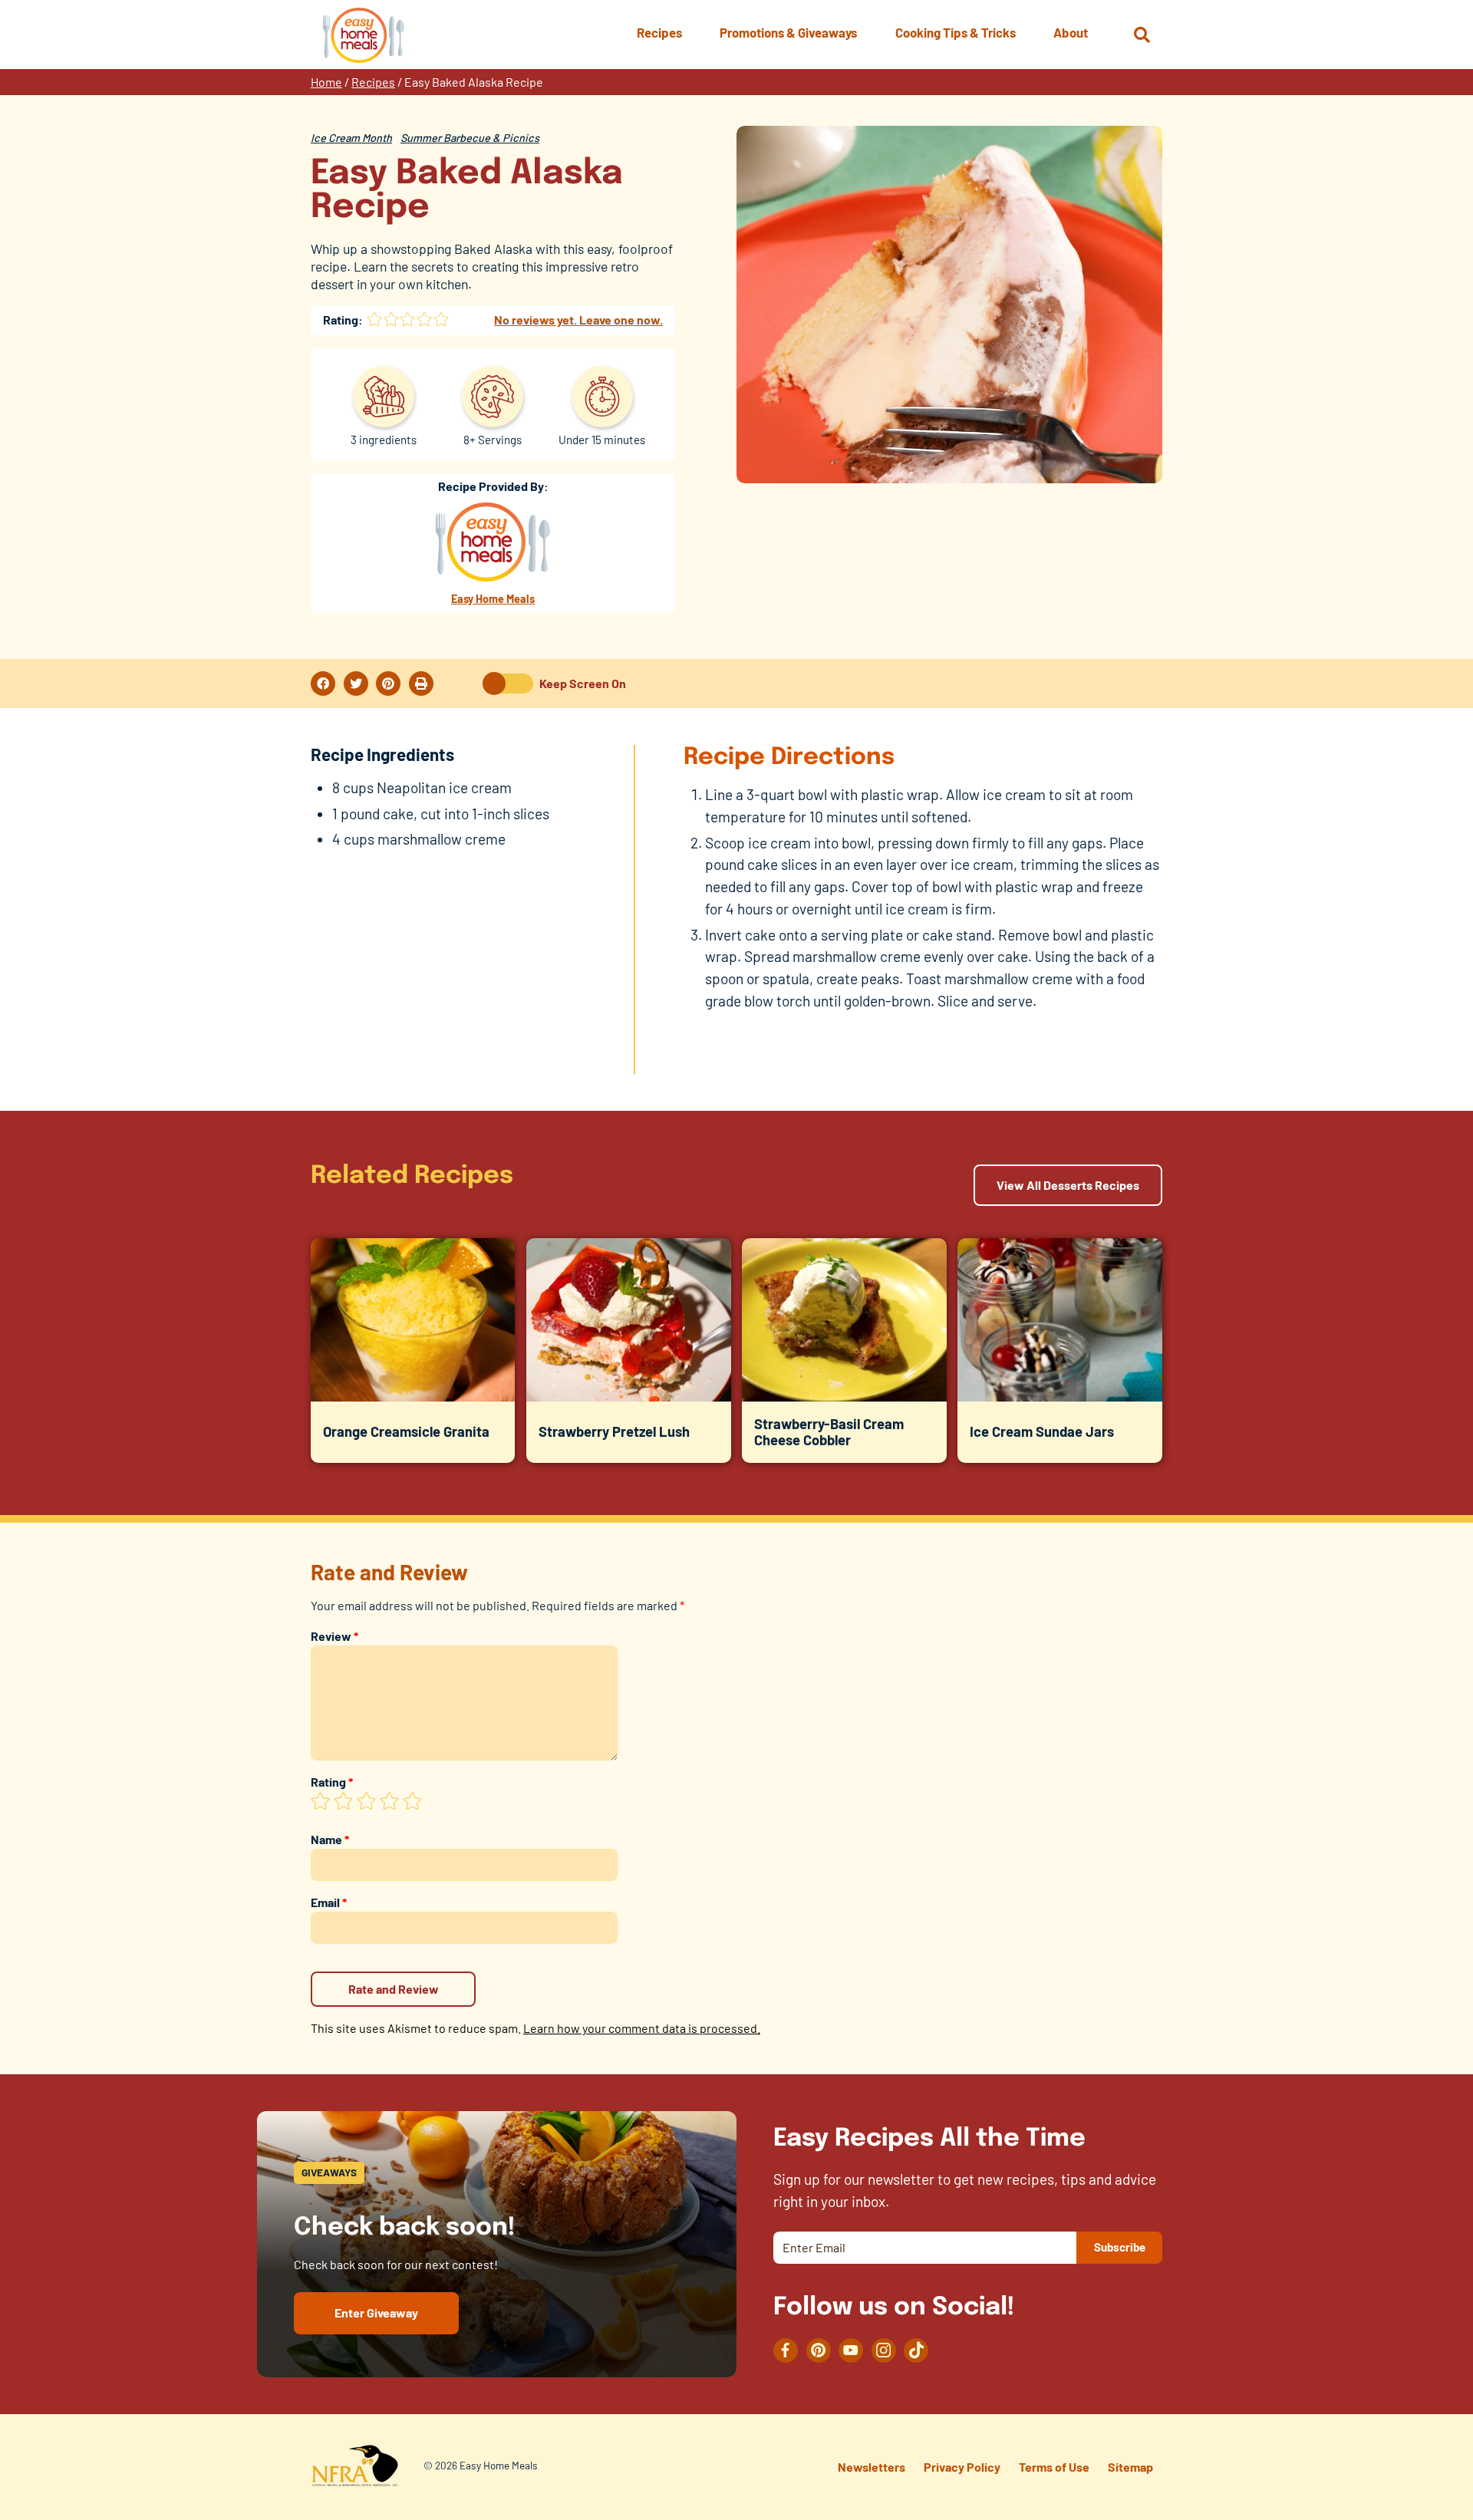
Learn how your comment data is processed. (642, 2028)
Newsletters (872, 2467)
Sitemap (1130, 2467)
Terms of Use (1054, 2467)
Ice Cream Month (351, 138)
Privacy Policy (962, 2467)
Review (334, 1636)
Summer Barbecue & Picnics (470, 138)
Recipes (373, 82)
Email (329, 1902)
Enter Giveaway (376, 2312)
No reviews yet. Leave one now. (578, 320)
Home (326, 82)
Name (330, 1839)
